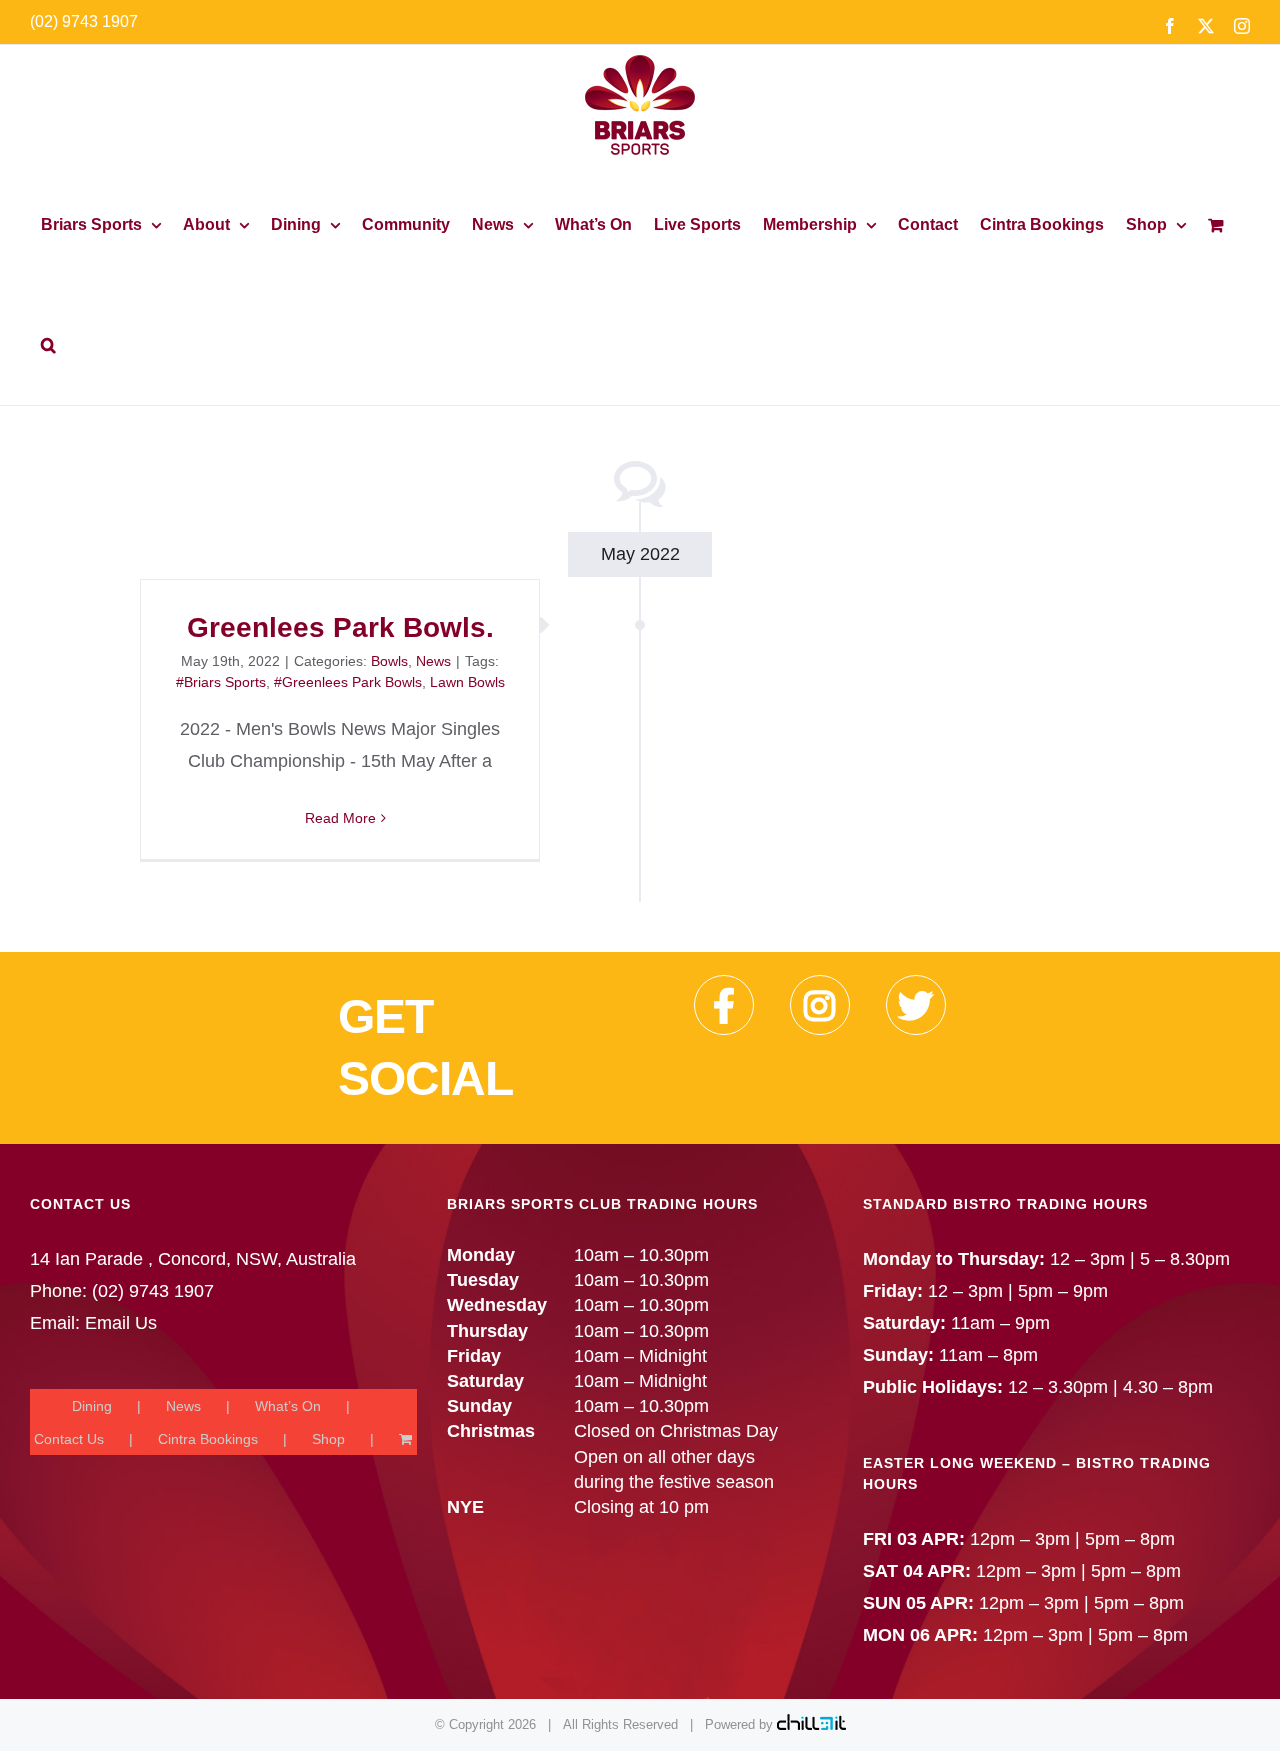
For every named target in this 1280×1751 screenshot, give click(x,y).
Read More (340, 818)
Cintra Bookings (208, 1439)
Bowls (389, 661)
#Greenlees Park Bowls (348, 682)
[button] (48, 345)
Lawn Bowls (467, 682)
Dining (92, 1406)
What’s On (288, 1406)
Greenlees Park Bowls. (340, 627)
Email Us (121, 1323)
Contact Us (69, 1439)
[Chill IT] (811, 1724)
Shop (328, 1439)
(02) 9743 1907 (84, 21)
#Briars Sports (221, 682)
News (433, 661)
